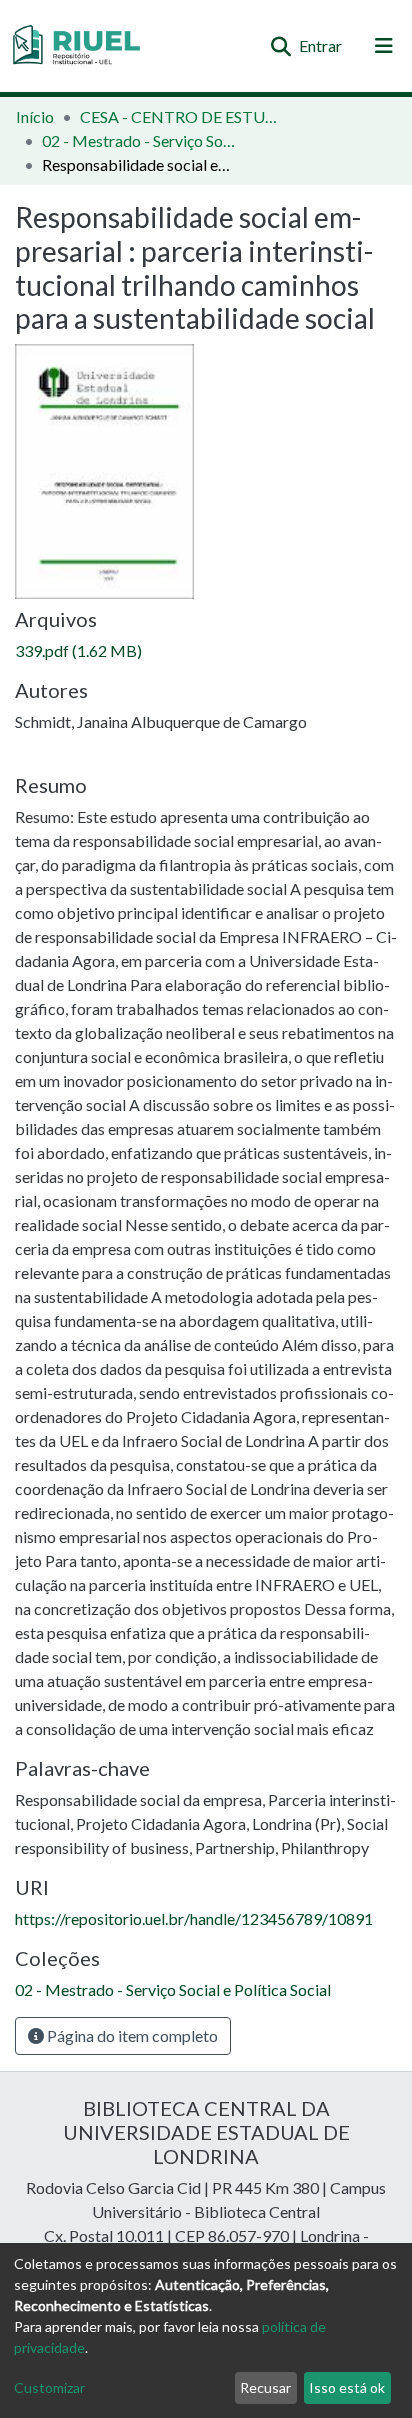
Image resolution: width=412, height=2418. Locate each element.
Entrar (321, 45)
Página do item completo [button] (131, 2035)
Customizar (49, 2387)
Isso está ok (347, 2387)
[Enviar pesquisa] (280, 46)
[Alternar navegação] (384, 46)
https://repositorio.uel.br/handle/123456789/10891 (194, 1918)
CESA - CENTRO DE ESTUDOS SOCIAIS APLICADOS (180, 116)
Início (35, 116)
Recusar (265, 2387)
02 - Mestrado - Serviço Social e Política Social (142, 140)
